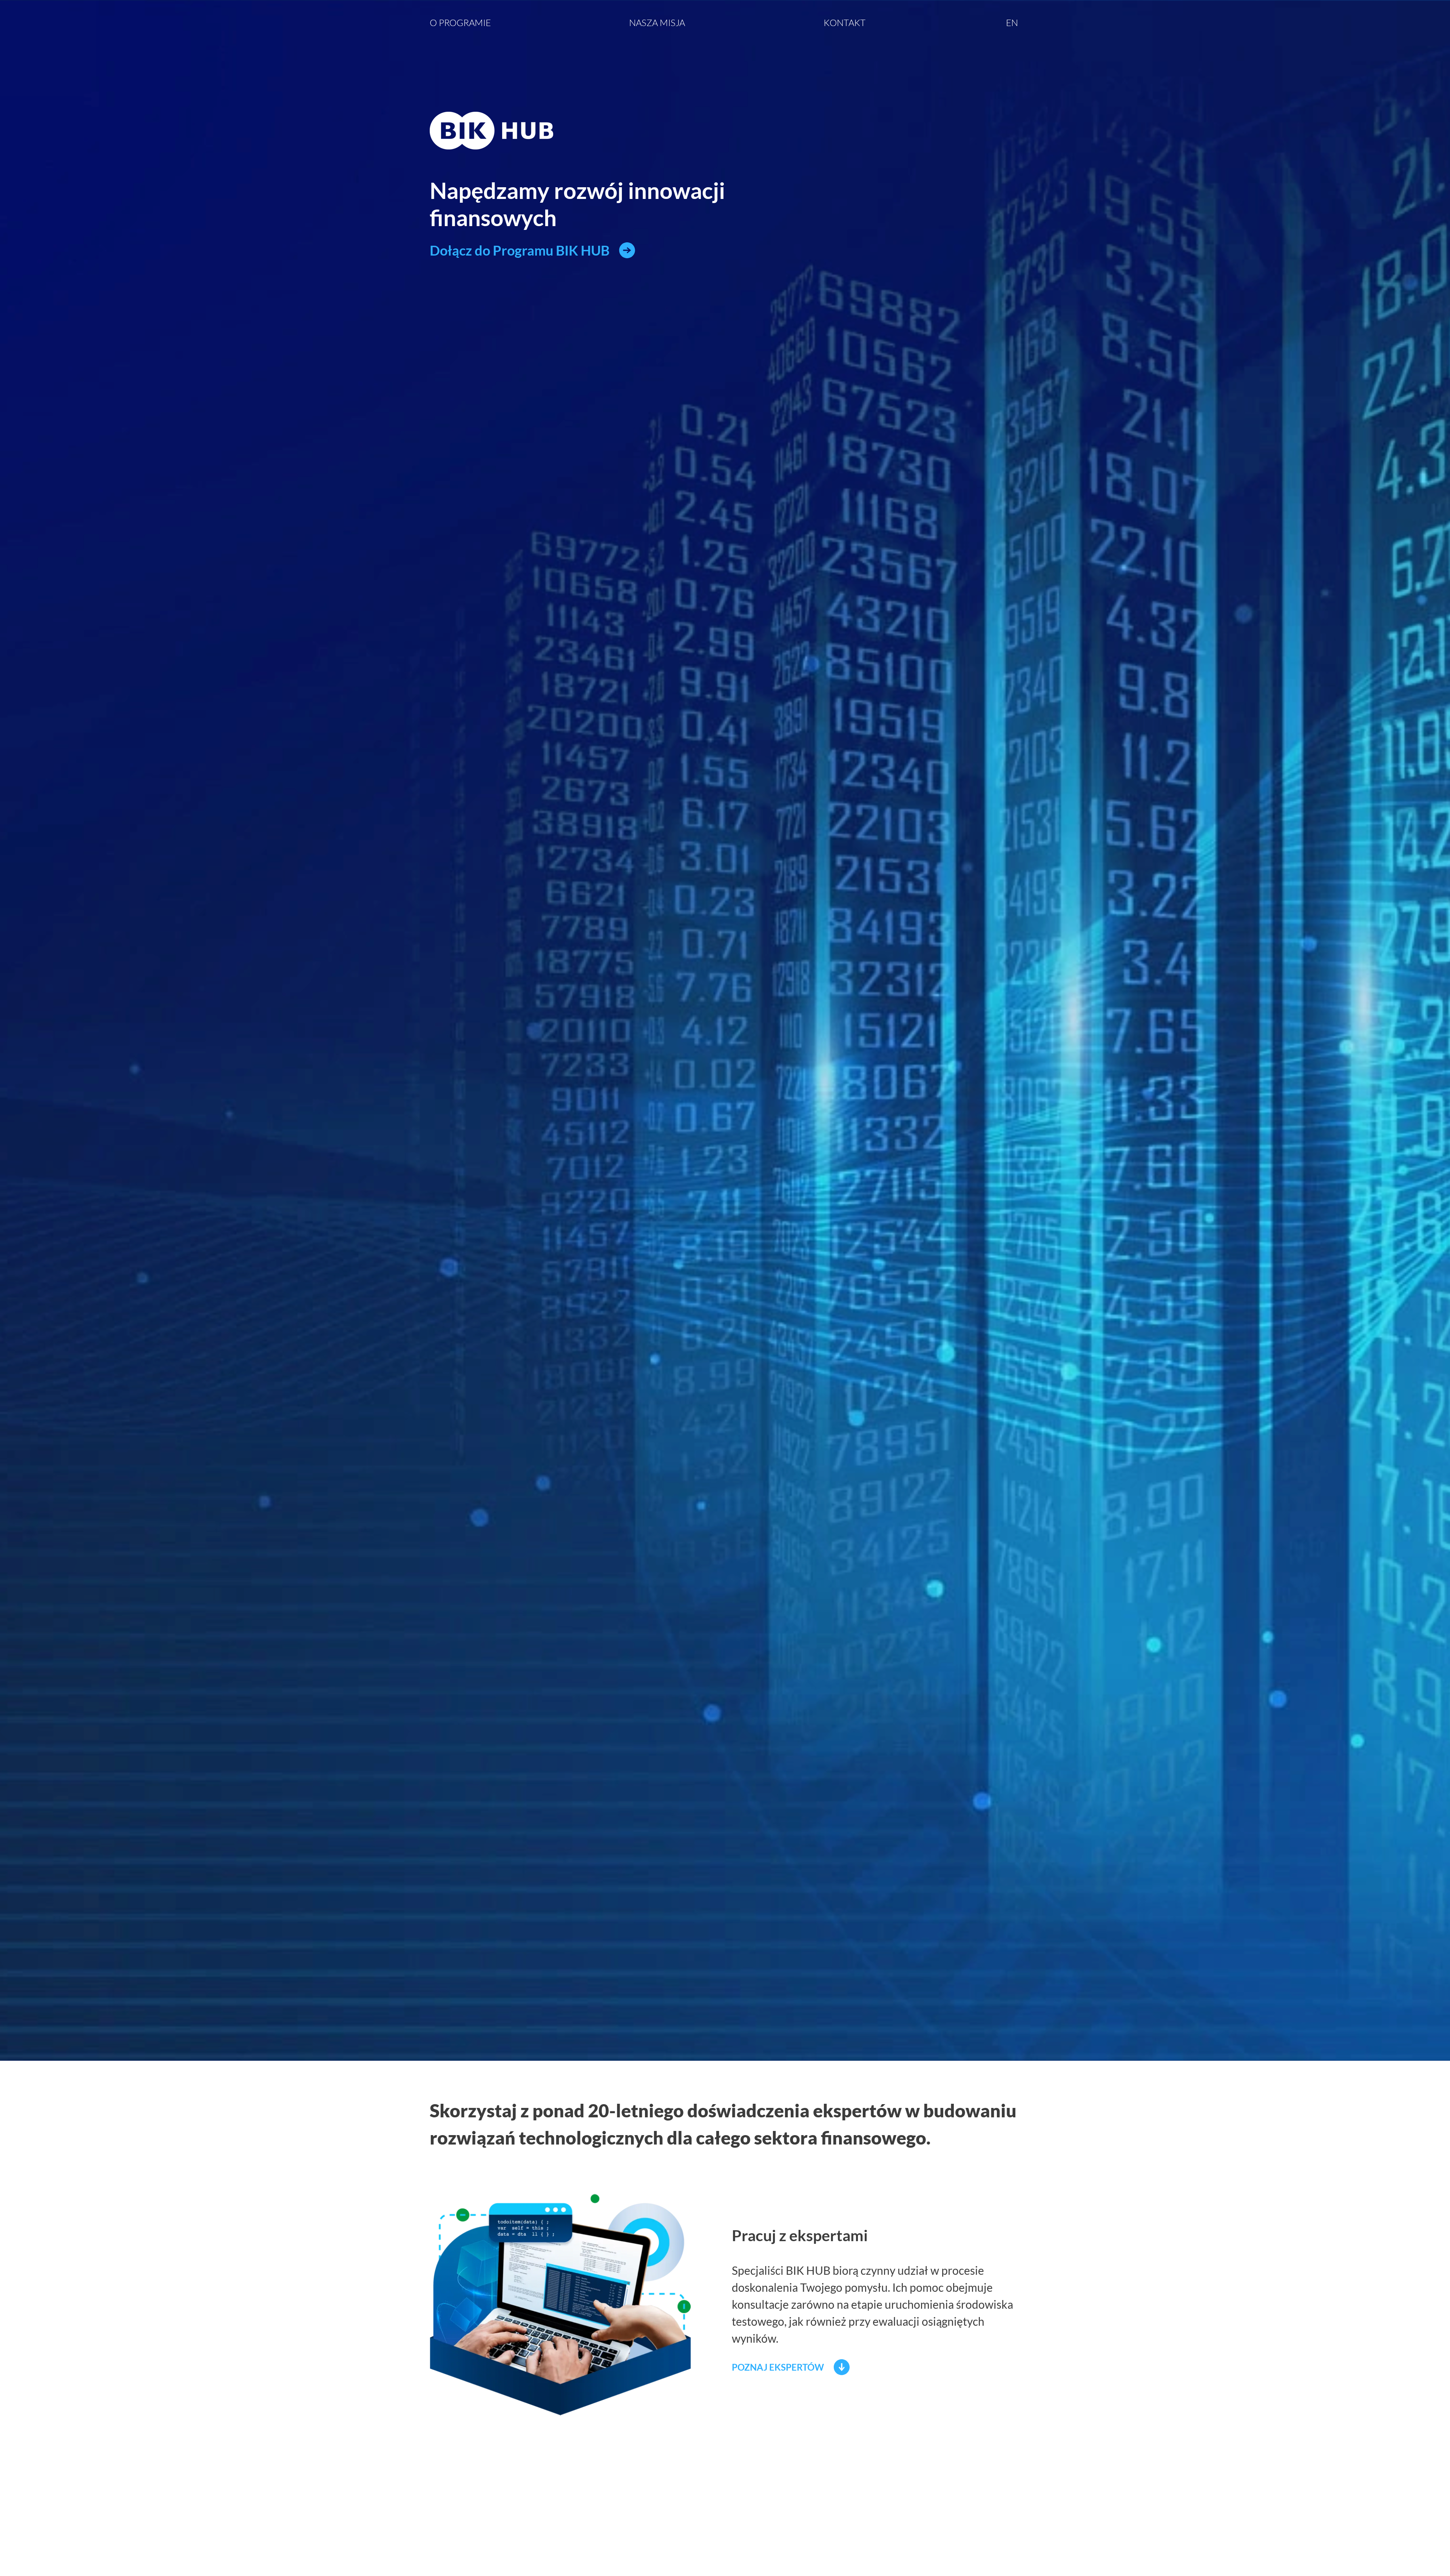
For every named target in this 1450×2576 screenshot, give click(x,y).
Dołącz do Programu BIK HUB (520, 250)
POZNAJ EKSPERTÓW (778, 2367)
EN (1012, 23)
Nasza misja (657, 23)
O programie (460, 23)
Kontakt (845, 23)
